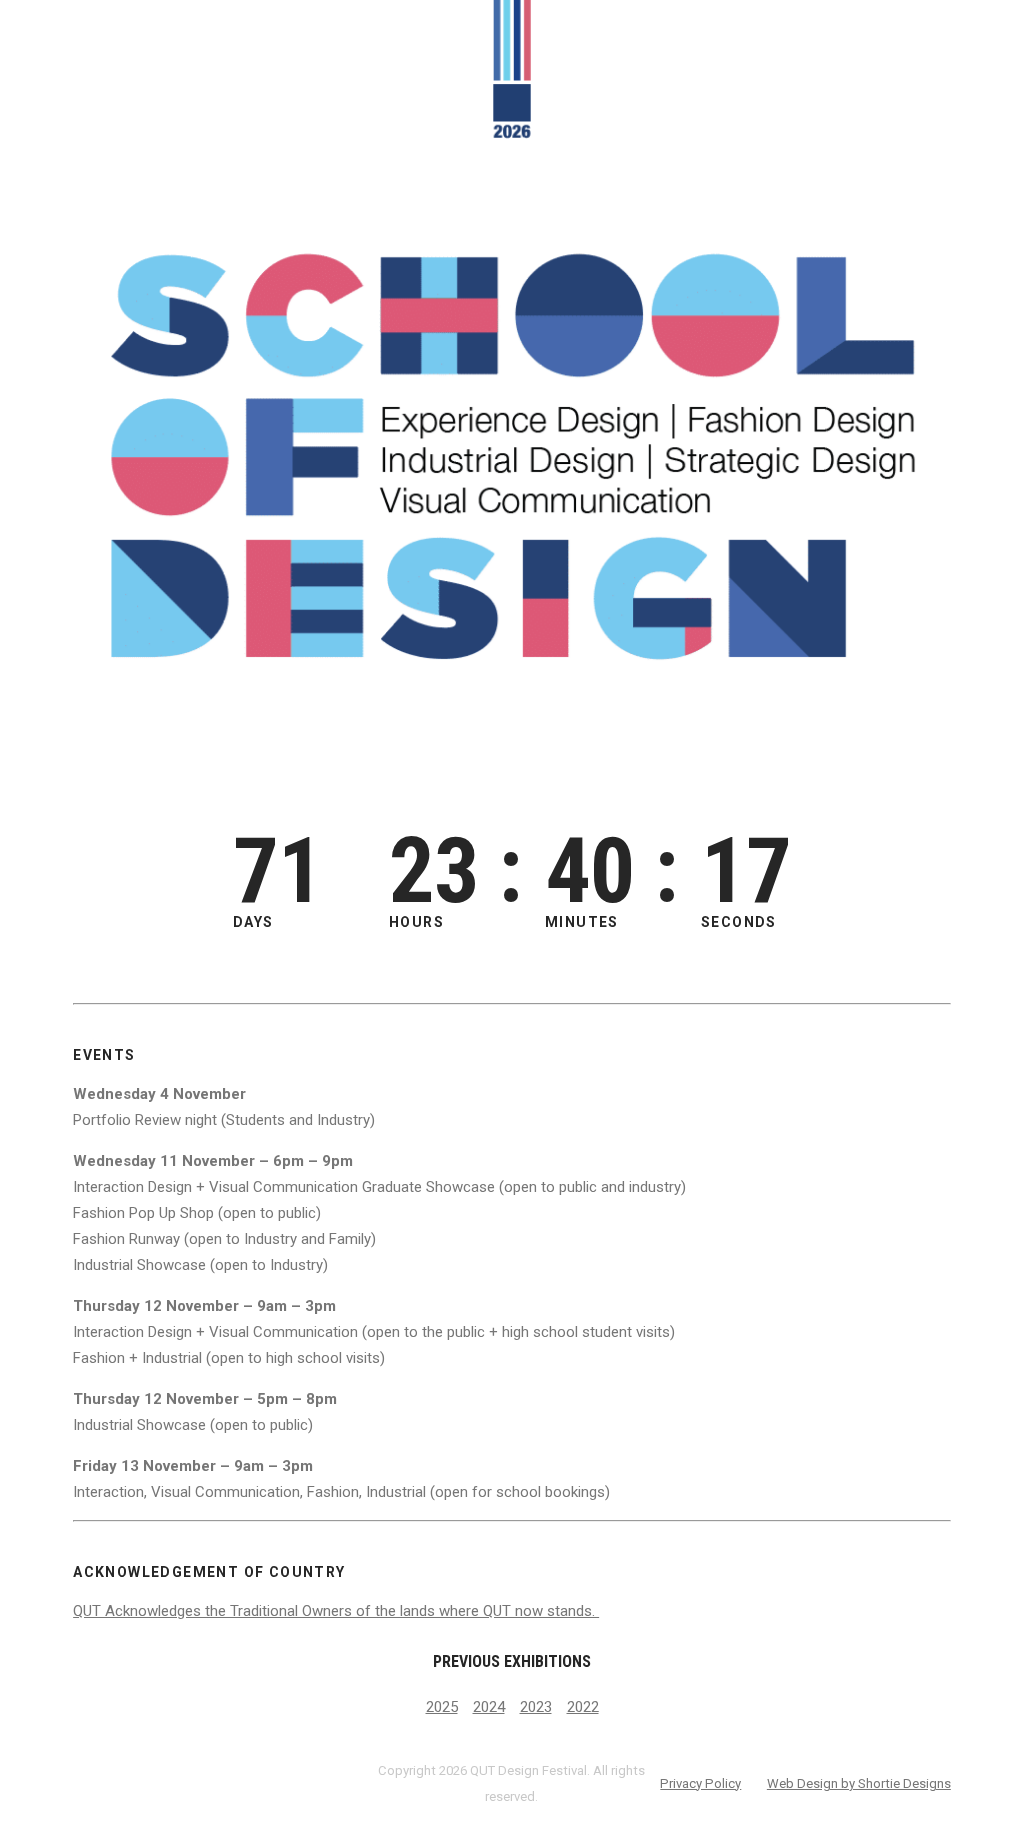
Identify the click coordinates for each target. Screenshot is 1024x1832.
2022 (583, 1707)
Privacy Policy (700, 1783)
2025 (442, 1707)
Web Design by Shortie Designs (859, 1783)
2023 (536, 1707)
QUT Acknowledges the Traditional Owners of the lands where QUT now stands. (336, 1611)
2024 (489, 1707)
